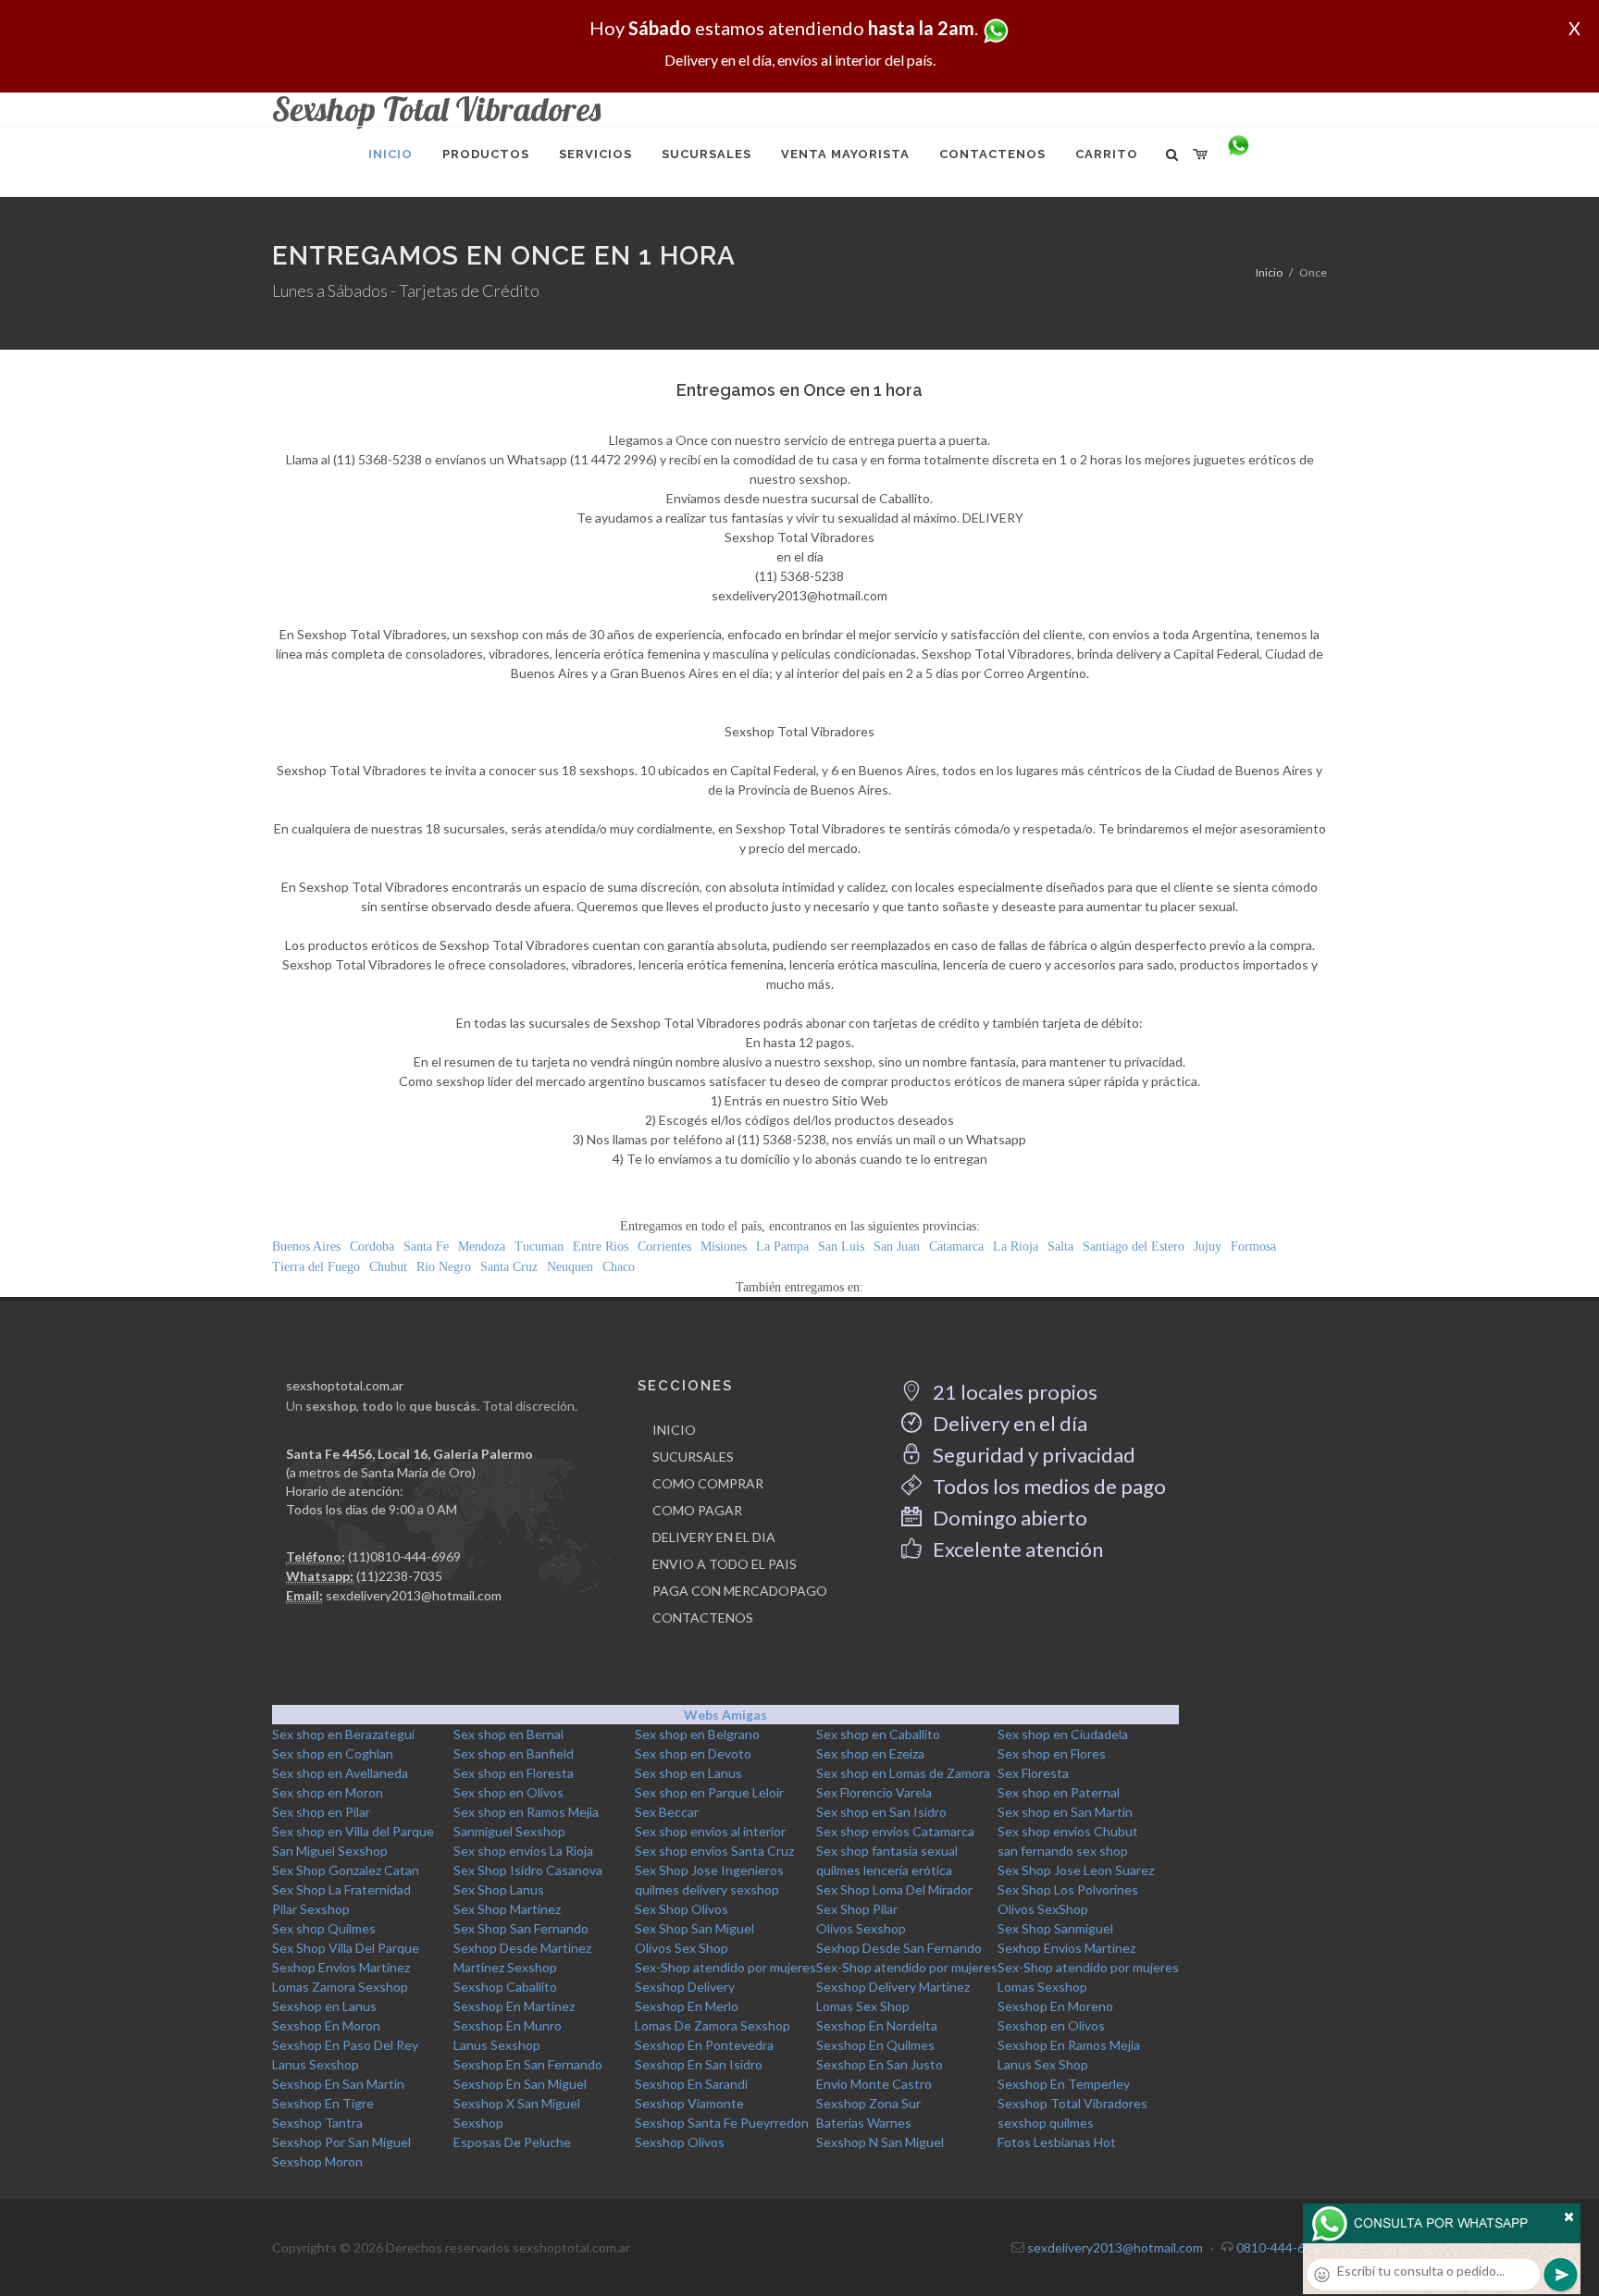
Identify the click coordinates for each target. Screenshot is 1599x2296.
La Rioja (1016, 1247)
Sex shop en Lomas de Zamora (903, 1773)
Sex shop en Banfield (514, 1753)
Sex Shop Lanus (499, 1889)
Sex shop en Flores (1052, 1753)
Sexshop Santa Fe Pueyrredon (722, 2123)
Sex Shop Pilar (857, 1909)
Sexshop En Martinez (514, 2006)
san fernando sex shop (1063, 1851)
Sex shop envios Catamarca (895, 1831)
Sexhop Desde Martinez (522, 1948)
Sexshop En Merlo (687, 2006)
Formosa (1253, 1247)
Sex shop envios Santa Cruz (714, 1851)
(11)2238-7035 (399, 1576)
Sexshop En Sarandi (691, 2084)
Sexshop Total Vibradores (1072, 2103)
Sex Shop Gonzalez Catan (346, 1870)
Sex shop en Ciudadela (1063, 1734)
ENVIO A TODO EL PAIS (725, 1564)
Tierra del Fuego (316, 1267)
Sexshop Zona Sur (868, 2103)
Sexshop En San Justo (880, 2064)
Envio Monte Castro (874, 2084)
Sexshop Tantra (317, 2123)
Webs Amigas (725, 1715)
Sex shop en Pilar (321, 1812)
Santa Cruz (509, 1267)
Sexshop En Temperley (1064, 2084)
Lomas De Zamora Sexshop (713, 2025)
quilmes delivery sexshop (707, 1889)
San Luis (841, 1247)
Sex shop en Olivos (508, 1792)
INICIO (674, 1430)
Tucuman (539, 1247)
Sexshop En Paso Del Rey (345, 2045)
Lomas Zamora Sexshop (340, 1987)
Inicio (1269, 272)
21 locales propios (1013, 1392)
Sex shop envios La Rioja (523, 1851)
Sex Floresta (1033, 1773)
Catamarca (956, 1247)
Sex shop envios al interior (710, 1831)
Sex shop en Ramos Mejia (526, 1812)
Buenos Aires (306, 1247)
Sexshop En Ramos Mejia (1069, 2045)
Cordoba (372, 1247)
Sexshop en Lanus (324, 2006)
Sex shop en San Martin (1065, 1812)
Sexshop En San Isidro (699, 2064)
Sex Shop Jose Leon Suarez (1076, 1870)
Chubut (388, 1267)
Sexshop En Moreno (1055, 2006)
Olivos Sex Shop (682, 1948)
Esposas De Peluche (512, 2142)
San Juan (897, 1247)
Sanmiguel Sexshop (509, 1831)
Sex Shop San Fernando (521, 1928)
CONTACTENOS (703, 1617)
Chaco (619, 1267)
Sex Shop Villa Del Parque (346, 1948)
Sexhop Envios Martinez (1066, 1948)
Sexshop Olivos (680, 2142)
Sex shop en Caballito (878, 1734)
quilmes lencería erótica (884, 1870)
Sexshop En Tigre (323, 2103)
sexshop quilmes (1046, 2123)
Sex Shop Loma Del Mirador (894, 1889)
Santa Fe (426, 1247)
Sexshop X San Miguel (517, 2103)
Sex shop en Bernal (508, 1734)
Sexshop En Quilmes (875, 2045)
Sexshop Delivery (685, 1987)
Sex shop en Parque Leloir (709, 1792)
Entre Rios (601, 1247)
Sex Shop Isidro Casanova (528, 1870)
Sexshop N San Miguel (880, 2142)
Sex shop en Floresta (514, 1773)
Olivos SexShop (1043, 1909)
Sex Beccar (667, 1812)
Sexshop (478, 2123)
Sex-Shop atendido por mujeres (725, 1967)
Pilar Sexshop (311, 1909)
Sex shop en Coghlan (333, 1753)
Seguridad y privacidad (1032, 1455)
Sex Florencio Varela (874, 1792)
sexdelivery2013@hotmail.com (414, 1595)
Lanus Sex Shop (1043, 2064)
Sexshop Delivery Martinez (893, 1987)
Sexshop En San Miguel (520, 2084)
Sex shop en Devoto (693, 1753)
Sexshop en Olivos (1051, 2025)
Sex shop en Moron (328, 1792)
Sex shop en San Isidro (881, 1812)
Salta (1060, 1247)
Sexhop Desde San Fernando (899, 1948)
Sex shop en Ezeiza (870, 1753)
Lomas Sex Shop (863, 2006)
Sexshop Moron (317, 2161)
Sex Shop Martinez (507, 1909)
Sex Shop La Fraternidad (341, 1889)
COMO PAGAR (697, 1510)
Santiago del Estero (1134, 1247)
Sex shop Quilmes (324, 1928)
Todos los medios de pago (1047, 1486)
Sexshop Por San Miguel (341, 2142)
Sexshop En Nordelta (877, 2025)
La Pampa (782, 1247)
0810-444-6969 (1282, 2247)
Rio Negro (444, 1267)
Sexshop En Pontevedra (704, 2045)
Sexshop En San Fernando (528, 2064)
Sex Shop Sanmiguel (1055, 1928)
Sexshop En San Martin (338, 2084)
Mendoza (482, 1247)
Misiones (724, 1247)
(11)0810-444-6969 (404, 1556)
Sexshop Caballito (505, 1987)
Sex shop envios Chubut (1068, 1831)
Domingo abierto (1008, 1518)
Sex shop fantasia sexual (887, 1851)
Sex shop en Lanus (688, 1773)
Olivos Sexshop (861, 1928)
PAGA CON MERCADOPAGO (740, 1591)
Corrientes (664, 1247)
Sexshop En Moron (326, 2025)
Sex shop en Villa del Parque (353, 1831)
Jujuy (1208, 1247)
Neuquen (570, 1267)
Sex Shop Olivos (682, 1909)
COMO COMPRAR (708, 1483)
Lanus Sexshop (497, 2045)
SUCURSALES (693, 1457)
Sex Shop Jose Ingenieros (709, 1870)
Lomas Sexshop (1042, 1987)
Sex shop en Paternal (1059, 1792)
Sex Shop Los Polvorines (1068, 1889)
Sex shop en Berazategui (343, 1734)
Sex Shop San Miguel (694, 1928)
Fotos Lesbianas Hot (1057, 2142)
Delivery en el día (1008, 1423)
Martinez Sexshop (505, 1967)
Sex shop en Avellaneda (340, 1773)
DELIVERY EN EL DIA (714, 1537)
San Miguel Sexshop (330, 1851)
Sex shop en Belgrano (697, 1734)
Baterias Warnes (864, 2123)
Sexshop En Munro (508, 2025)
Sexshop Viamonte (689, 2103)
